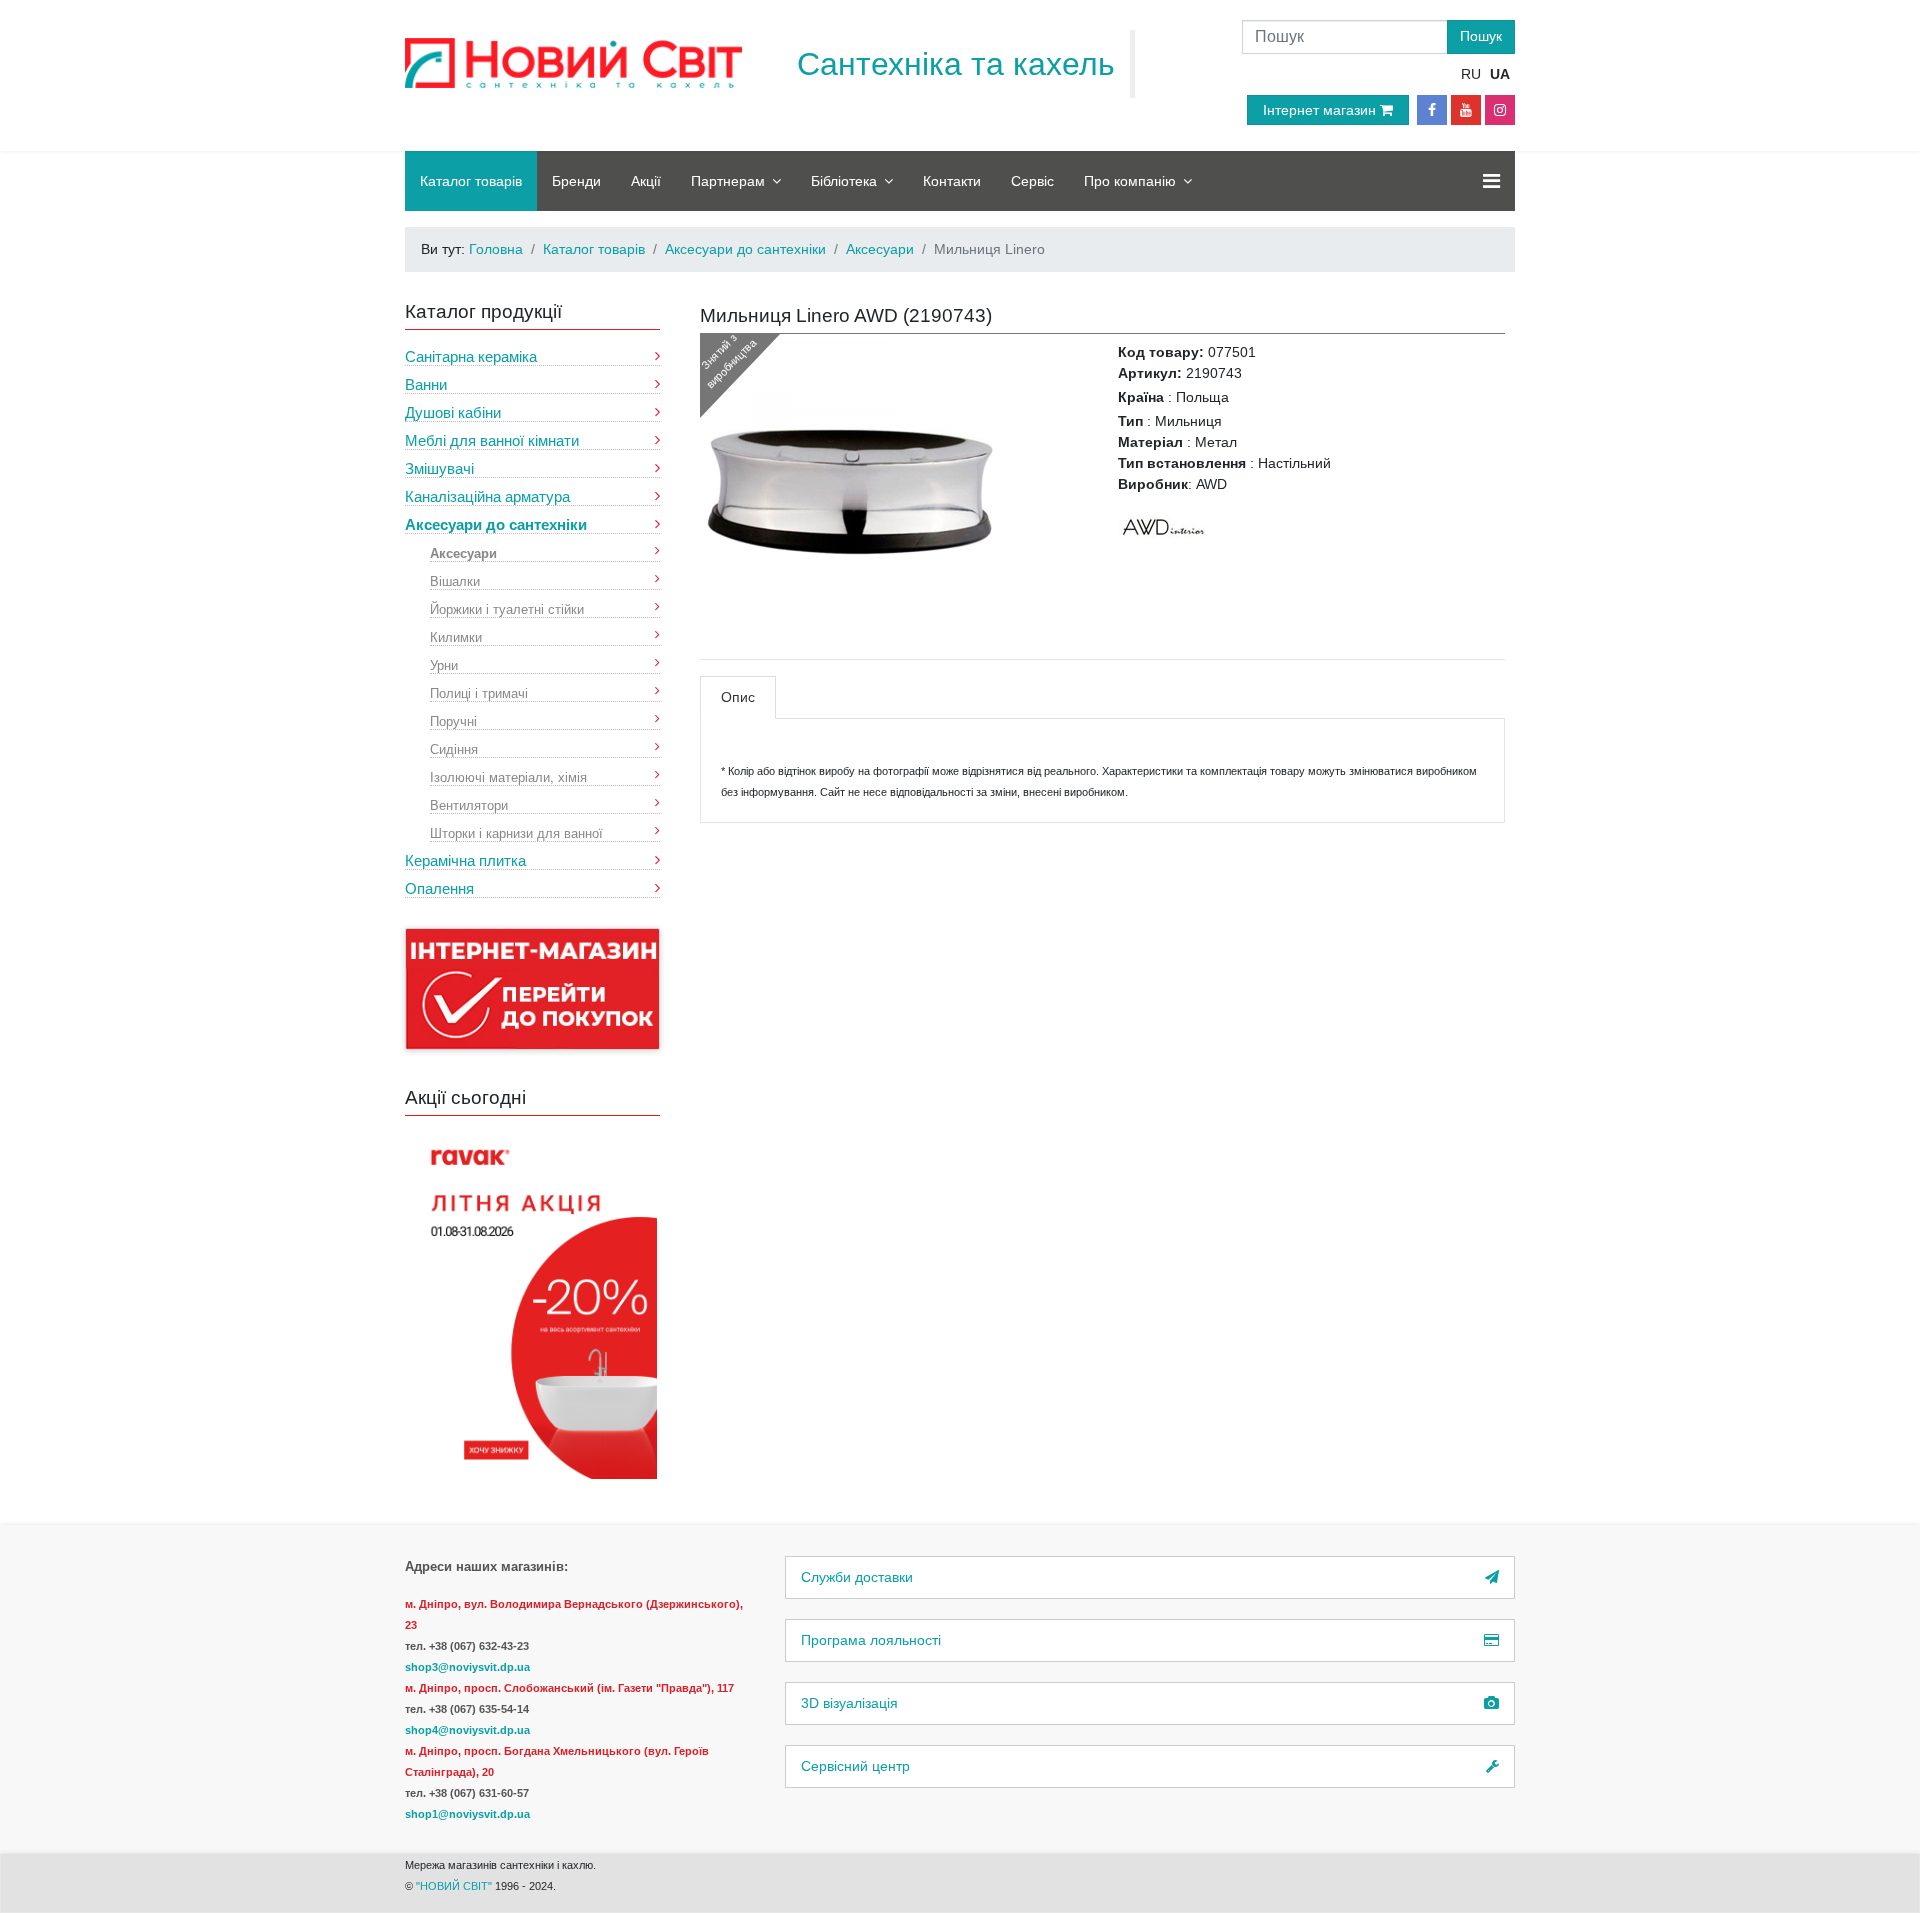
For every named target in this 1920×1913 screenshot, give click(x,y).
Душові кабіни (453, 412)
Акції (646, 181)
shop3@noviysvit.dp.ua (467, 1667)
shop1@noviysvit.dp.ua (467, 1814)
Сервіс (1032, 181)
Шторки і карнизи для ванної (516, 832)
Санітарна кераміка (471, 356)
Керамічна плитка (465, 860)
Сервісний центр (855, 1766)
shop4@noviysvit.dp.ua (467, 1730)
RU (1471, 74)
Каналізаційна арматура (487, 496)
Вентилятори (469, 804)
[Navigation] (1491, 181)
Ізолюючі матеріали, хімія (508, 776)
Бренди (576, 181)
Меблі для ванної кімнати (492, 440)
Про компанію (1130, 181)
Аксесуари (463, 552)
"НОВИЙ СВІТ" (455, 1886)
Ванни (426, 384)
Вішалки (455, 580)
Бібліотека (844, 181)
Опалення (439, 888)
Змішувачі (439, 468)
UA (1500, 74)
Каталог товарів (471, 181)
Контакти (952, 181)
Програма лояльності (871, 1640)
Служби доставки (857, 1577)
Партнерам (728, 181)
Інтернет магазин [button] (1321, 110)
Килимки (456, 636)
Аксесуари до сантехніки (496, 524)
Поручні (453, 720)
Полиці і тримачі (479, 692)
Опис (738, 697)
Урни (444, 664)
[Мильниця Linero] (850, 491)
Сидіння (454, 748)
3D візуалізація (849, 1703)
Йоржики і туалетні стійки (507, 608)
